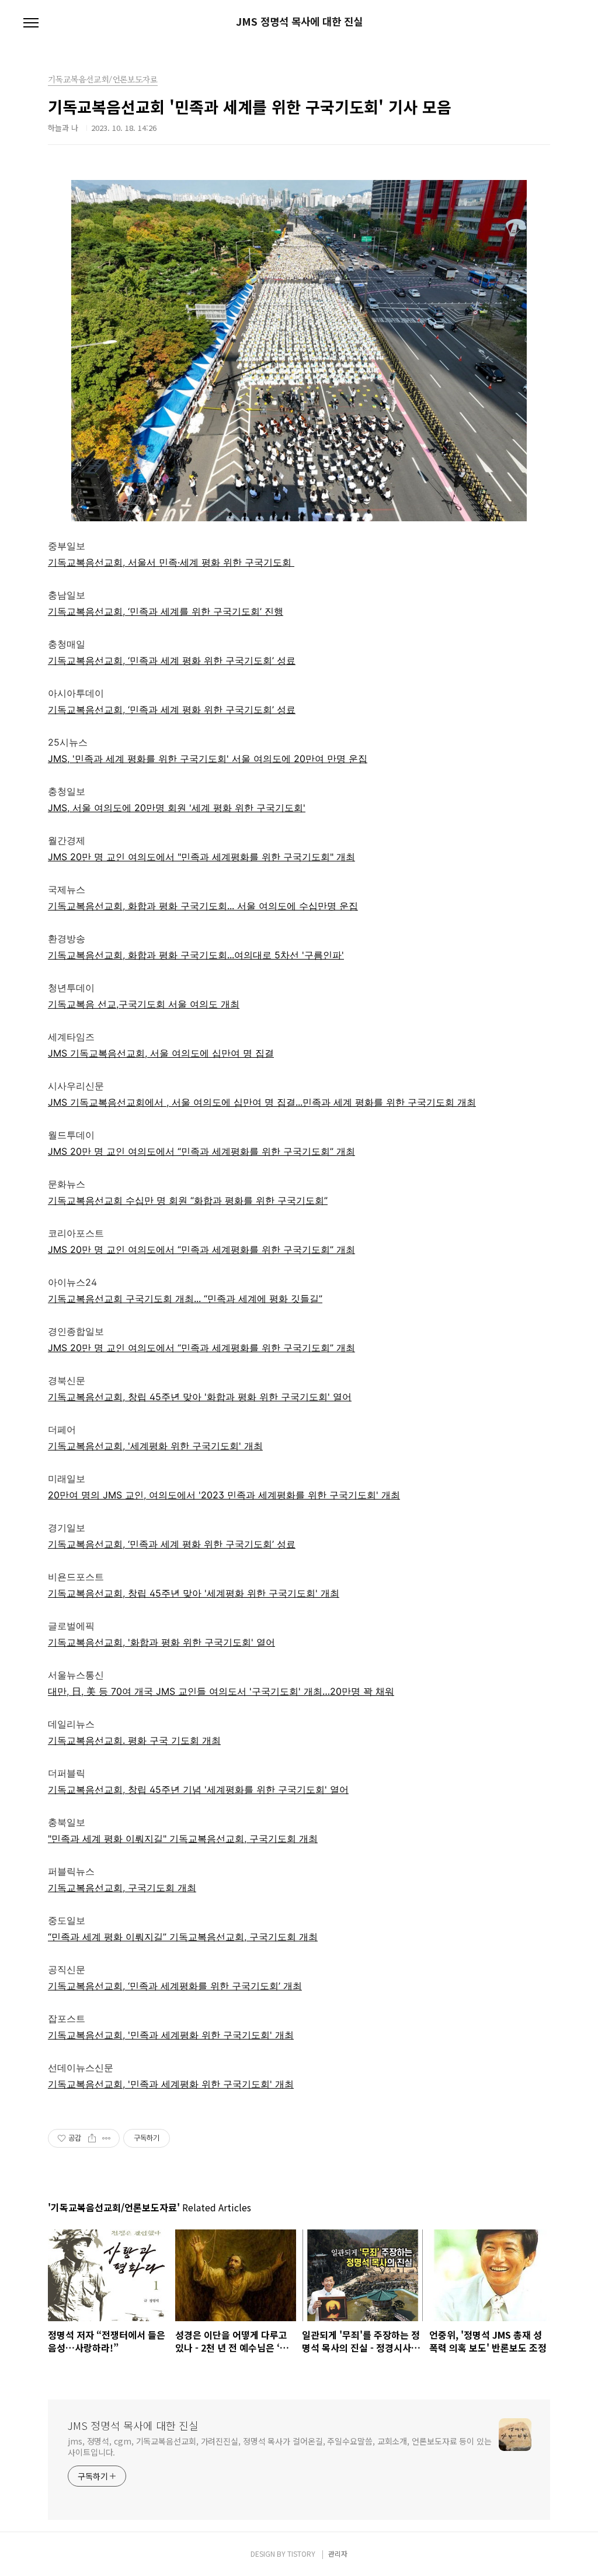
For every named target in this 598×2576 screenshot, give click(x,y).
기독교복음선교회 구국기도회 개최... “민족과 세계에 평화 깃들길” (185, 1299)
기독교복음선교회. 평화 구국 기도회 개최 (134, 1740)
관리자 (338, 2554)
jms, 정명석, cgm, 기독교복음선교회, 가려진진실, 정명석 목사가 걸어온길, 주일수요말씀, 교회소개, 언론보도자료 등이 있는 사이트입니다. (280, 2447)
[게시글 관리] (107, 2138)
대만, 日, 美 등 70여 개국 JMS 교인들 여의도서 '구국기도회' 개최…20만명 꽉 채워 (221, 1691)
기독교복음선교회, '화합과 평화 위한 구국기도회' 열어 (161, 1642)
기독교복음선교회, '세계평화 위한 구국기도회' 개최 (155, 1446)
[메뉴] (31, 23)
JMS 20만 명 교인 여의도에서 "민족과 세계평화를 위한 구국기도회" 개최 (201, 857)
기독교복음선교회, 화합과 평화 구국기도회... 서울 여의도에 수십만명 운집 (203, 906)
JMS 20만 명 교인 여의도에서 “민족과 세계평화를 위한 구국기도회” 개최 (201, 1151)
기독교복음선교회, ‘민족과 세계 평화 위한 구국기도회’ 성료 (172, 660)
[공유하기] (92, 2138)
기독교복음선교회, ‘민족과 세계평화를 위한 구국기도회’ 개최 (175, 1986)
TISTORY (301, 2554)
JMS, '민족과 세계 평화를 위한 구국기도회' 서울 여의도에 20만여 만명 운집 (208, 759)
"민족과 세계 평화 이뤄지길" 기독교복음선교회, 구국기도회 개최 (183, 1838)
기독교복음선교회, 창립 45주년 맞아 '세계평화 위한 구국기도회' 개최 (194, 1593)
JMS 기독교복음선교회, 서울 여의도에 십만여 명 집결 (161, 1053)
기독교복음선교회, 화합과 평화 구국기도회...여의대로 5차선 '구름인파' (196, 955)
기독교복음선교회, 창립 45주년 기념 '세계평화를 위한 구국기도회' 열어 (198, 1789)
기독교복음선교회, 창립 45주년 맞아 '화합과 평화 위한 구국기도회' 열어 (200, 1397)
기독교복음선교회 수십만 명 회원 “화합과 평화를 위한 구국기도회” (188, 1200)
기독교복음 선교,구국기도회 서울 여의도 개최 (144, 1004)
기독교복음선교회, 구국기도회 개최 (122, 1888)
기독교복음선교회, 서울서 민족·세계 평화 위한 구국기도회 (171, 562)
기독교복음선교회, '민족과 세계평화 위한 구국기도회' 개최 (171, 2035)
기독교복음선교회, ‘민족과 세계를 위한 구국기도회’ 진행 (166, 611)
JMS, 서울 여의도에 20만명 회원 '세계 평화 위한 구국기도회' (177, 808)
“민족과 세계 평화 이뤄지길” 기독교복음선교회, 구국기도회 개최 (183, 1937)
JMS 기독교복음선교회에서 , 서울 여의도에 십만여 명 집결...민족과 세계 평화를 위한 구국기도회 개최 (262, 1102)
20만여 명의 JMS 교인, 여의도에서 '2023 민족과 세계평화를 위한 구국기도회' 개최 (224, 1495)
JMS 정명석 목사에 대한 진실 (299, 22)
